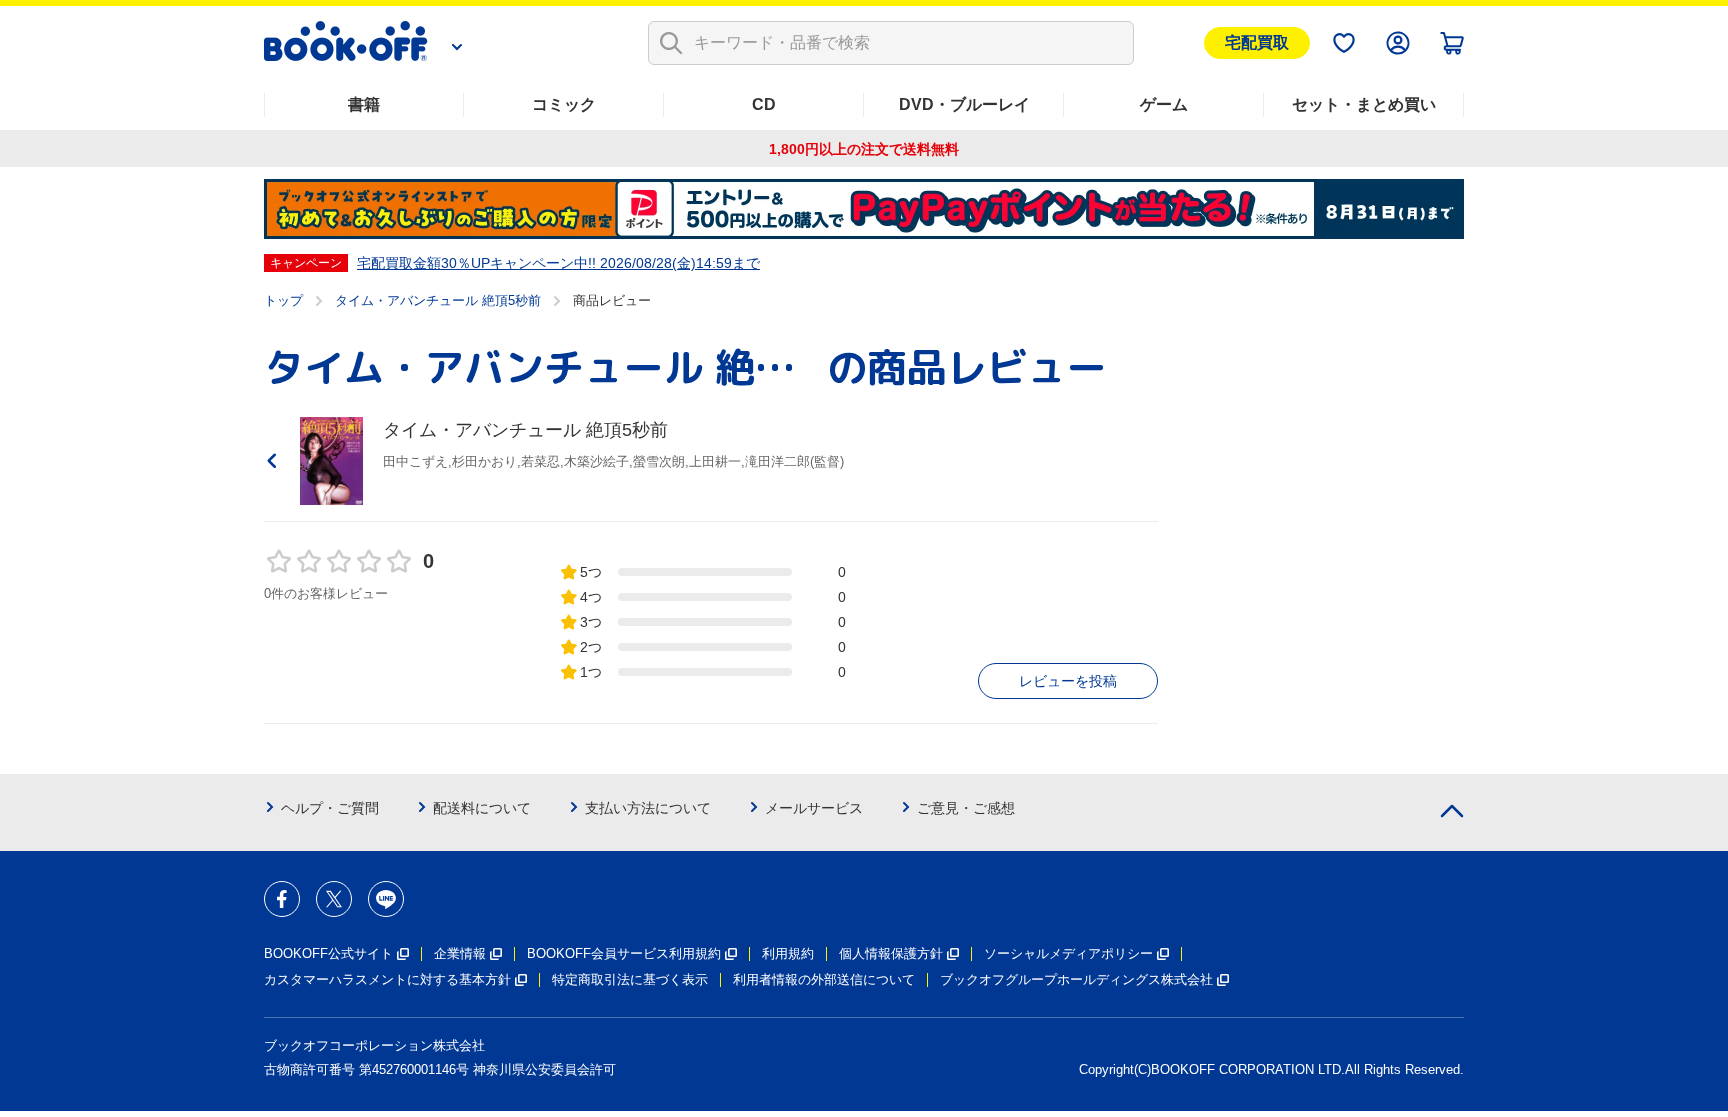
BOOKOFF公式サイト (328, 953)
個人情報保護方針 (891, 953)
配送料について (482, 808)
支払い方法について (648, 808)
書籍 (364, 104)
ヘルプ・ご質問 (330, 808)
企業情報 (460, 953)
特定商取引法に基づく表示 (630, 979)
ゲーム (1164, 104)
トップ (283, 300)
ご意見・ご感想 (966, 808)
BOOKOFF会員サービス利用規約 (624, 953)
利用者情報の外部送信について (824, 979)
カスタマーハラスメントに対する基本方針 (387, 979)
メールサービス (814, 808)
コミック (564, 104)
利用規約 (788, 953)
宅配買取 (1257, 42)
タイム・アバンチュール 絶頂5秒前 (438, 300)
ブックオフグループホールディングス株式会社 (1076, 979)
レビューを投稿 (1068, 681)
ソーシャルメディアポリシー (1068, 953)
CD (764, 104)
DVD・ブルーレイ (964, 104)
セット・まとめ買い (1364, 104)
